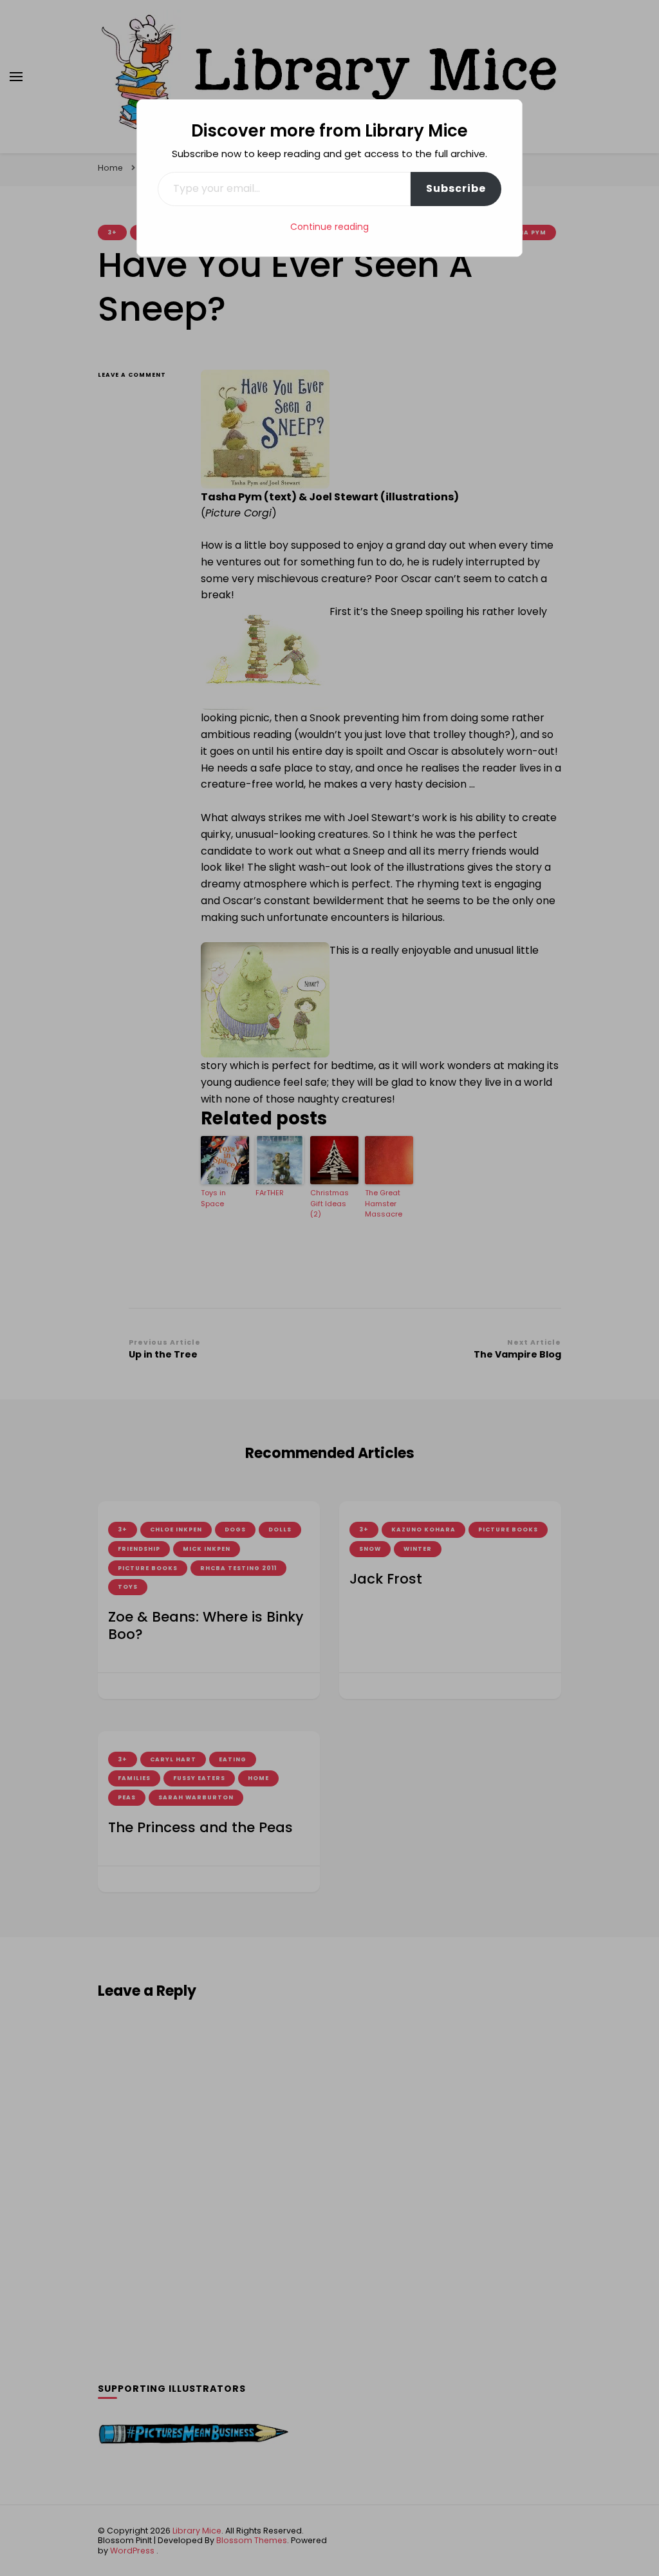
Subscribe (456, 188)
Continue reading (329, 227)
